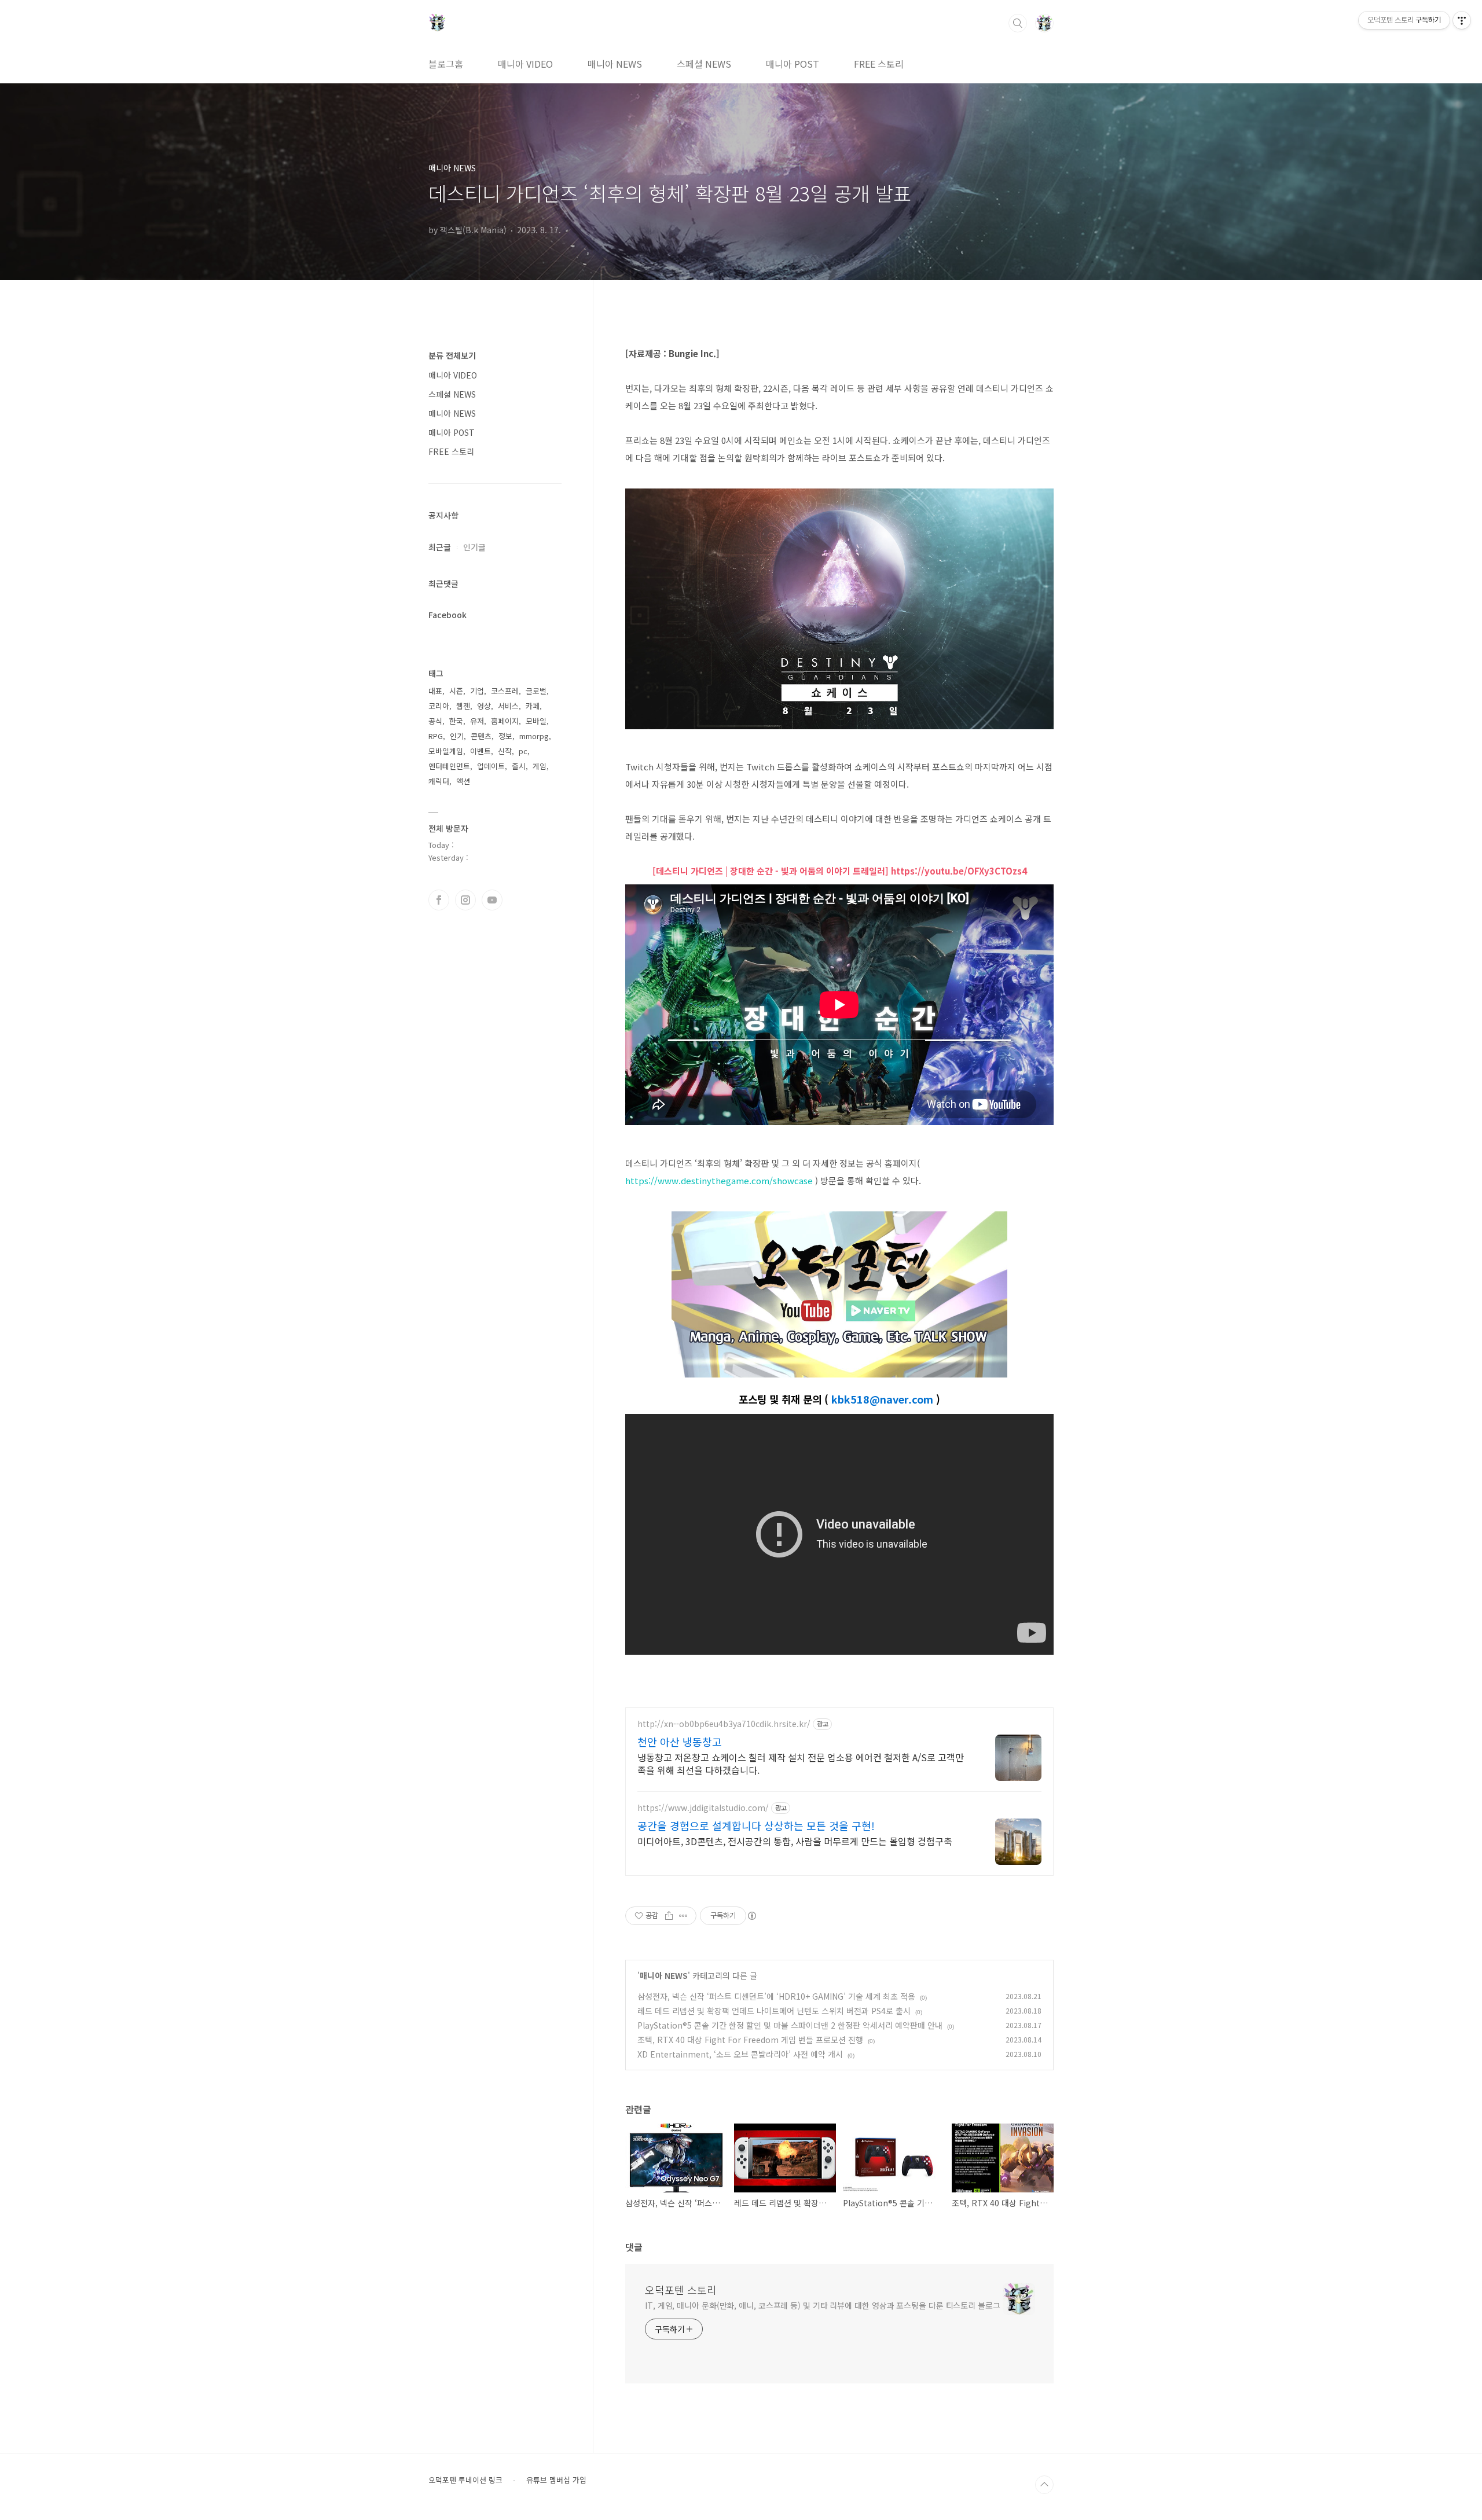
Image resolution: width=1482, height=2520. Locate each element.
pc (523, 751)
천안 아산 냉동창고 (680, 1742)
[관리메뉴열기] (1462, 20)
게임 (540, 766)
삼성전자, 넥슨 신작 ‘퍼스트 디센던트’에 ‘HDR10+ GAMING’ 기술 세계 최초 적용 (776, 1996)
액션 (463, 781)
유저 (477, 721)
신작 (505, 751)
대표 (435, 691)
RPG (436, 736)
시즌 (456, 691)
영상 (484, 706)
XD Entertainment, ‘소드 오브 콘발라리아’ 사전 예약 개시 (740, 2054)
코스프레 (505, 691)
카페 (533, 706)
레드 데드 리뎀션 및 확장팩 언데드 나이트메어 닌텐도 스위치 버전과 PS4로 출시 (774, 2011)
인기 (457, 736)
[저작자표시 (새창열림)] (751, 1916)
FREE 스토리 (879, 64)
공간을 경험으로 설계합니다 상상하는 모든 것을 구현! (756, 1825)
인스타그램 (465, 900)
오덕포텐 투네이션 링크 (465, 2480)
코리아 (439, 706)
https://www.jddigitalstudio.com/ (703, 1808)
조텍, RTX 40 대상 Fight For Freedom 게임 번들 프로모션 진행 (750, 2040)
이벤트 (480, 751)
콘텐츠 (481, 736)
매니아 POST (793, 64)
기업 (477, 691)
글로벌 (536, 691)
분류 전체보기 (452, 355)
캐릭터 (439, 781)
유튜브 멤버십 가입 (556, 2480)
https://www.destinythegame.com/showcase (719, 1180)
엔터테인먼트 (449, 766)
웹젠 (463, 706)
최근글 (440, 547)
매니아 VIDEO (525, 64)
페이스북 (439, 900)
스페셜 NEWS (704, 64)
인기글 (474, 547)
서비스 (508, 706)
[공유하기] (669, 1916)
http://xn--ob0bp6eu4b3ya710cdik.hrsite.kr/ (724, 1724)
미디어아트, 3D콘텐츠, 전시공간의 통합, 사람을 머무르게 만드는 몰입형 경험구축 (795, 1841)
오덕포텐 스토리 (681, 2290)
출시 (519, 766)
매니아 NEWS (615, 64)
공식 (435, 721)
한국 (456, 721)
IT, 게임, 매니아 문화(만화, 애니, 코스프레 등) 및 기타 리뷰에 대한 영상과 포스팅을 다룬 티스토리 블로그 (823, 2305)
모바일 (536, 721)
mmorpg (534, 736)
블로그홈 (446, 64)
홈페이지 (505, 721)
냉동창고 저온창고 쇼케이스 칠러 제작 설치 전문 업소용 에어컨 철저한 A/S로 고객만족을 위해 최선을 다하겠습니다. (801, 1763)
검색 (1018, 23)
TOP (1044, 2485)
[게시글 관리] (683, 1916)
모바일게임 (446, 751)
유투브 (492, 900)
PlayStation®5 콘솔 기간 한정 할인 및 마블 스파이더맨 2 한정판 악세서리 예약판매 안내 (790, 2025)
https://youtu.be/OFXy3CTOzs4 (959, 871)
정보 (505, 736)
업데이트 (491, 766)
